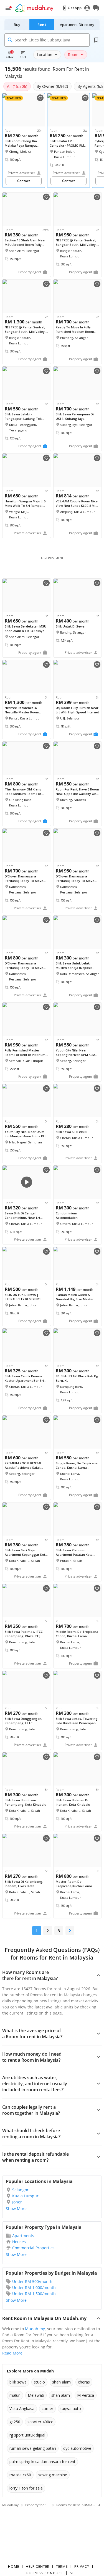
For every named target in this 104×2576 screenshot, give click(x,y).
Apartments (23, 2236)
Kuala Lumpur (25, 2196)
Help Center (38, 2566)
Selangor (20, 2190)
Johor (17, 2202)
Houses (19, 2242)
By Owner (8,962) (52, 86)
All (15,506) (17, 86)
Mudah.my (35, 2329)
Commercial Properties (33, 2248)
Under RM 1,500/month (34, 2294)
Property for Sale (38, 2505)
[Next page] (70, 1931)
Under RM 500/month (32, 2281)
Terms (62, 2566)
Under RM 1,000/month (34, 2288)
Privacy (82, 2566)
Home (14, 2566)
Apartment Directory (77, 25)
